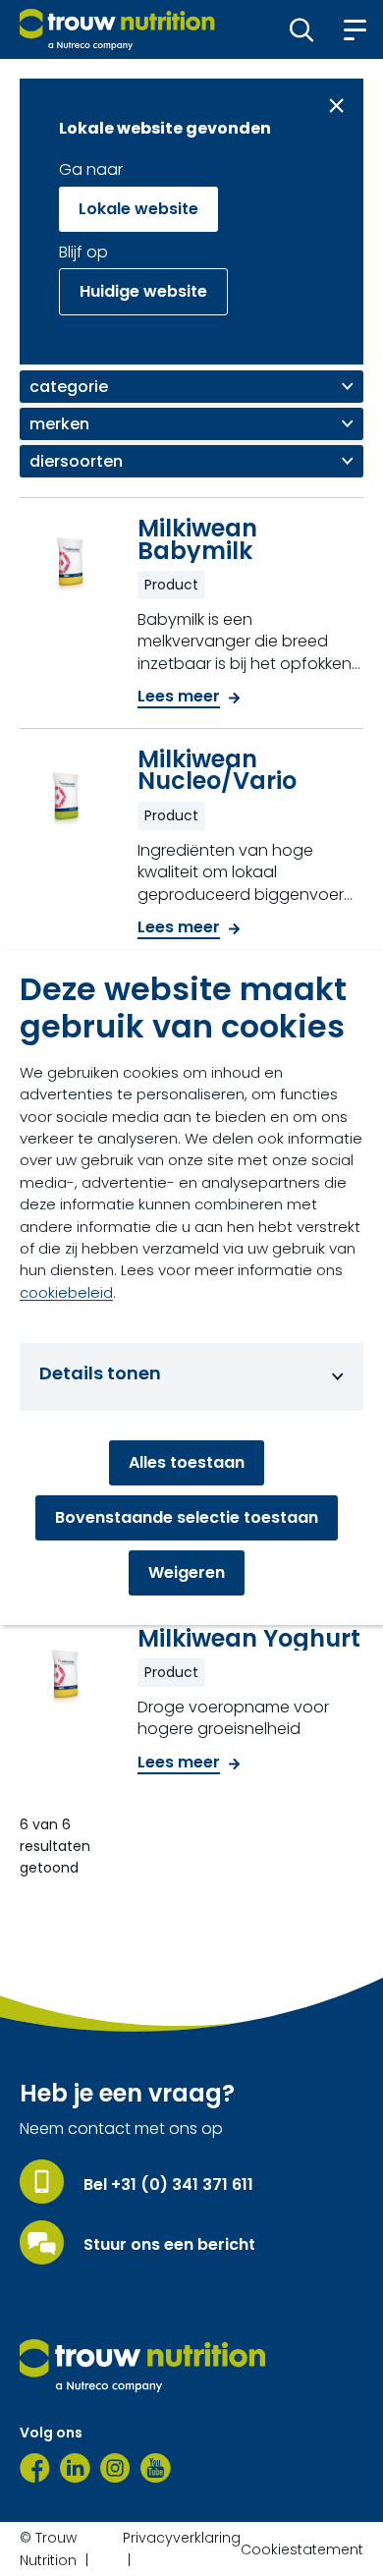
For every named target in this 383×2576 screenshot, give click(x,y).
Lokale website (138, 209)
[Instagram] (115, 2468)
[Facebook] (35, 2468)
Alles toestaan (187, 1462)
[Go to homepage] (117, 29)
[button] (302, 29)
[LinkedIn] (75, 2468)
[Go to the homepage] (142, 2366)
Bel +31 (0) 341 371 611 (168, 2185)
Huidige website (143, 291)
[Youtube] (156, 2468)
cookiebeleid (66, 1292)
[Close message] (336, 106)
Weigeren (187, 1572)
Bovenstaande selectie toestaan (187, 1517)
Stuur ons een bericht (169, 2245)
